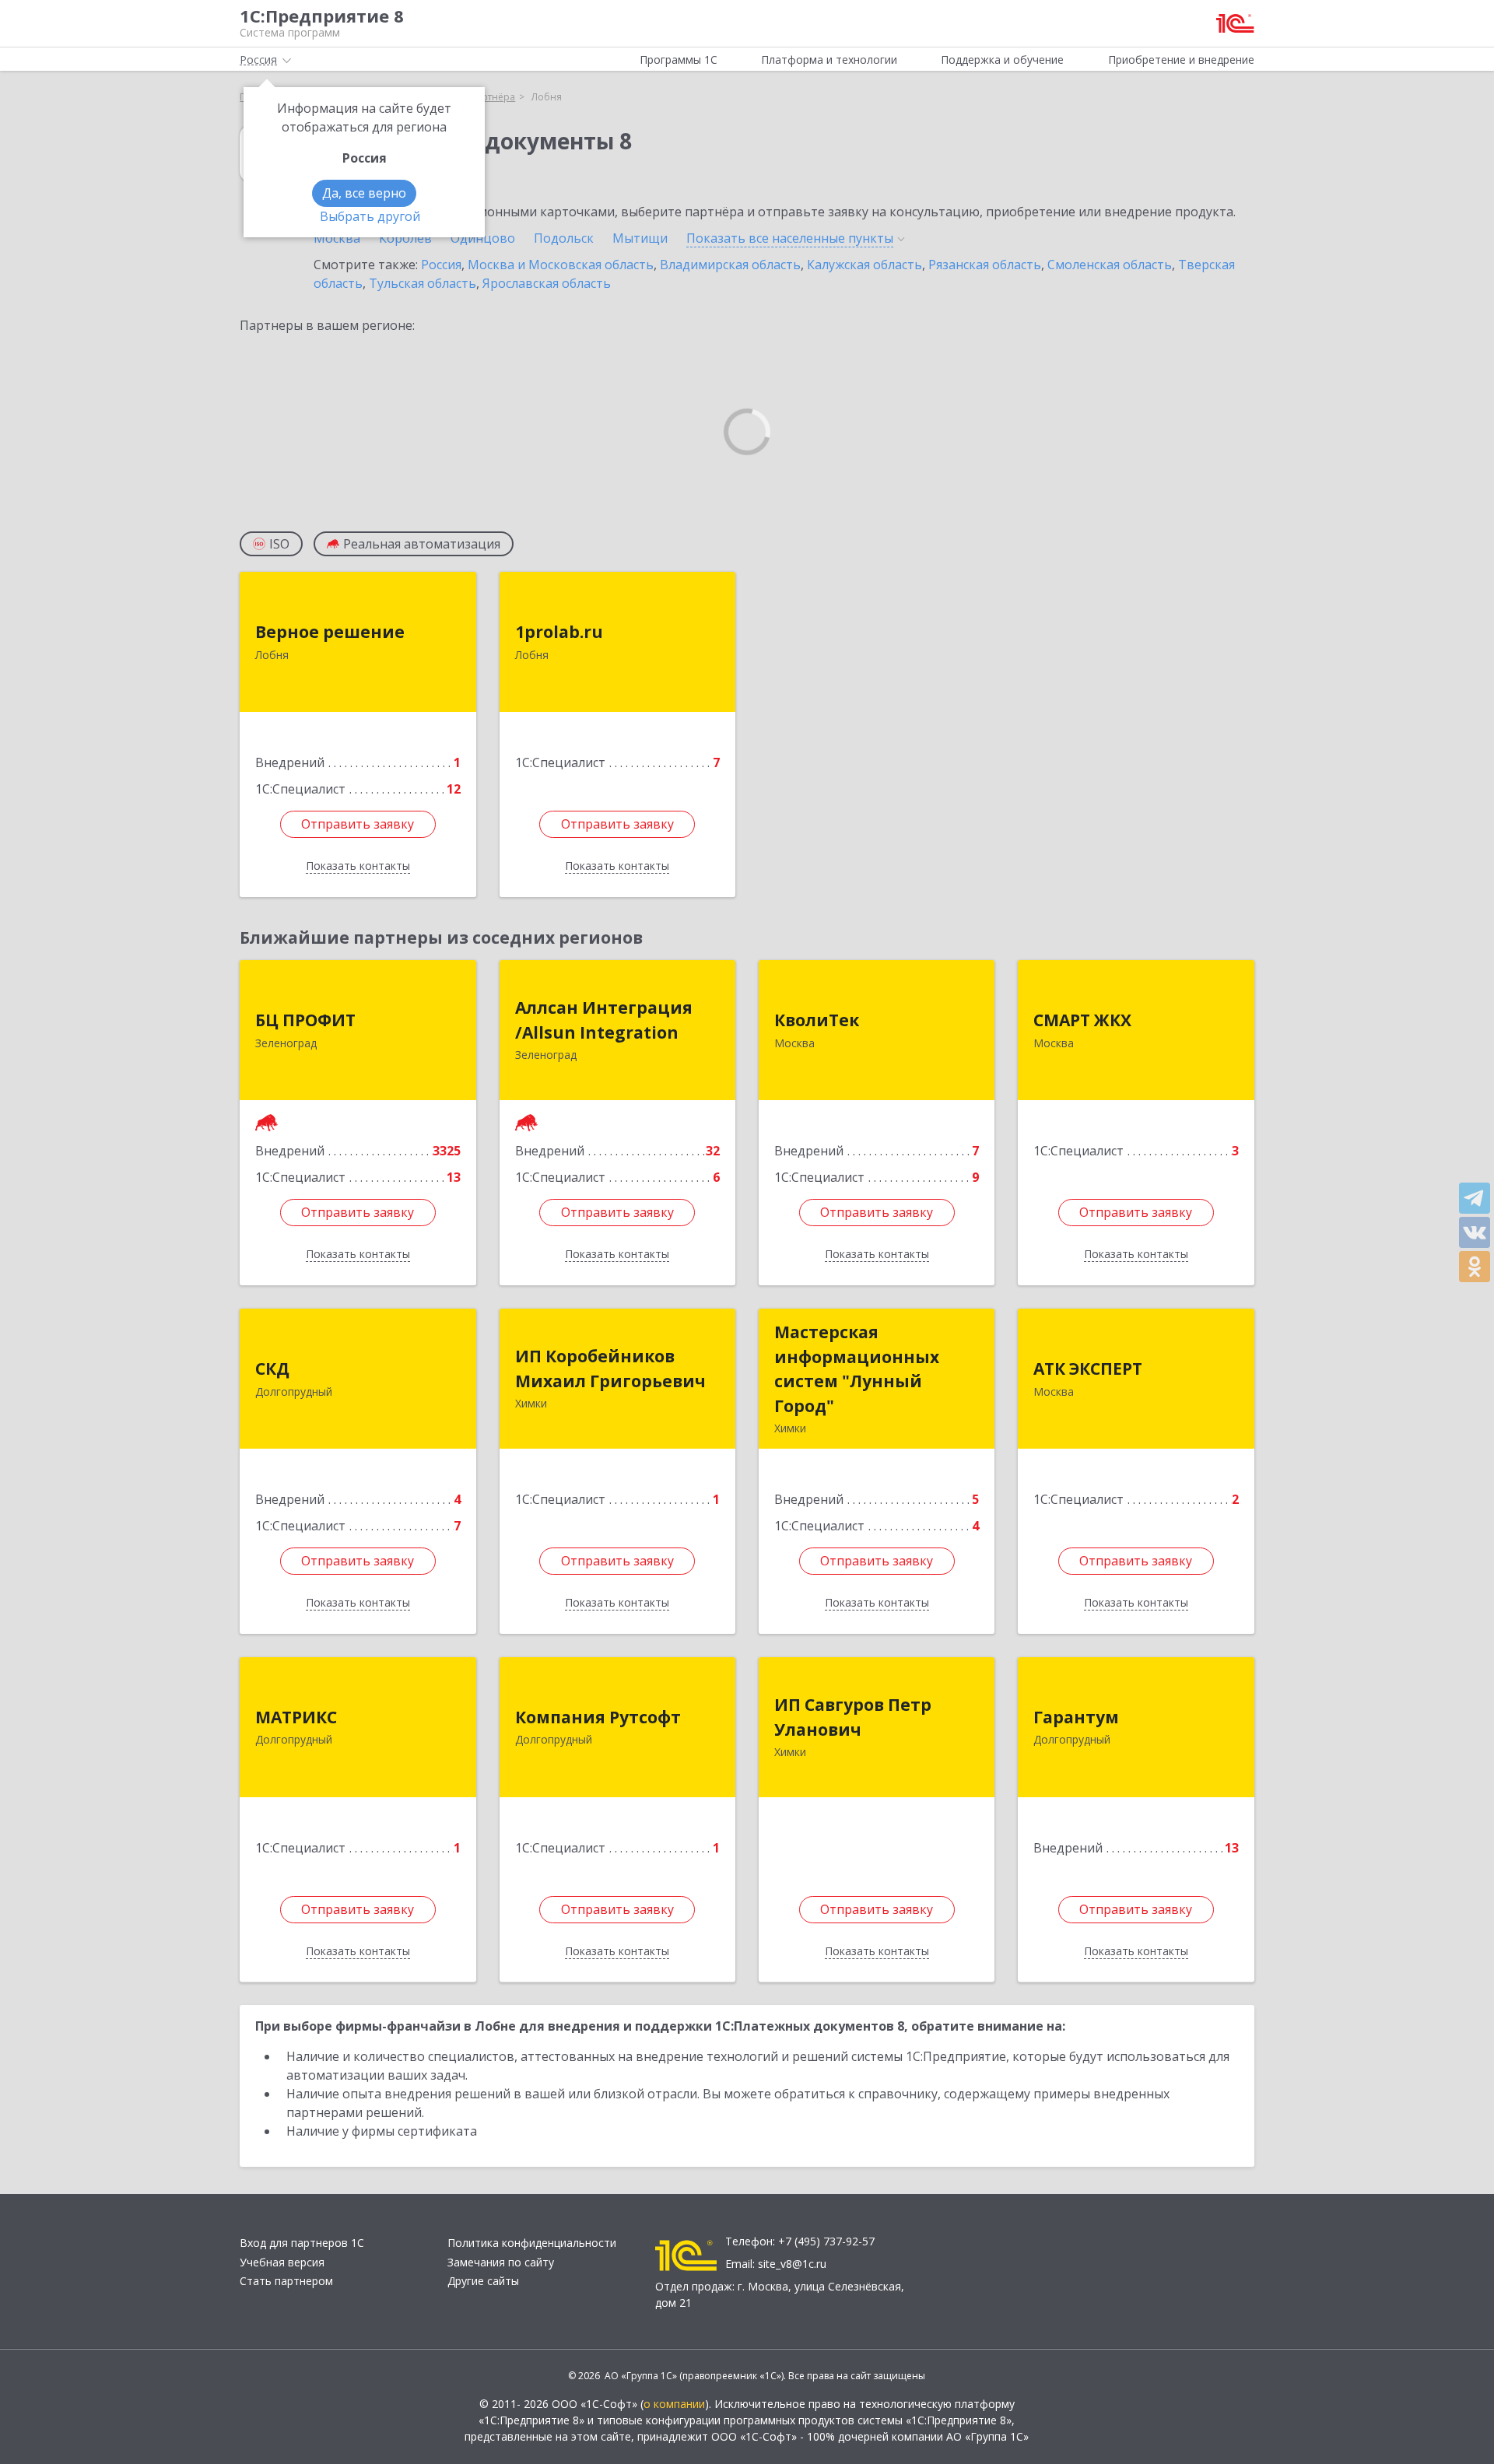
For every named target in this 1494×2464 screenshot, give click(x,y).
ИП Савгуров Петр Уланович (853, 1717)
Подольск (564, 238)
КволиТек (817, 1020)
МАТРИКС (296, 1717)
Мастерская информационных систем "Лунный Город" (857, 1369)
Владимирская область (730, 265)
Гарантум (1076, 1717)
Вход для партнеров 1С (302, 2243)
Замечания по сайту (501, 2262)
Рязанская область (985, 265)
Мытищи (640, 238)
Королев (405, 238)
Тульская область (423, 283)
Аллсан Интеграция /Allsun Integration (604, 1020)
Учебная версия (282, 2262)
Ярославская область (547, 283)
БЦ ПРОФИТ (305, 1020)
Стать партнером (286, 2281)
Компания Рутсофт (598, 1717)
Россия (441, 265)
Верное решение (330, 632)
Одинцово (483, 238)
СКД (272, 1369)
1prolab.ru (559, 632)
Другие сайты (483, 2281)
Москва (337, 238)
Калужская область (864, 265)
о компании (674, 2404)
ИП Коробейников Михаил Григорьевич (610, 1369)
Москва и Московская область (561, 265)
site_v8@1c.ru (792, 2264)
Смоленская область (1110, 265)
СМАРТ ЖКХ (1082, 1020)
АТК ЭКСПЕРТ (1088, 1369)
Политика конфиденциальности (532, 2243)
